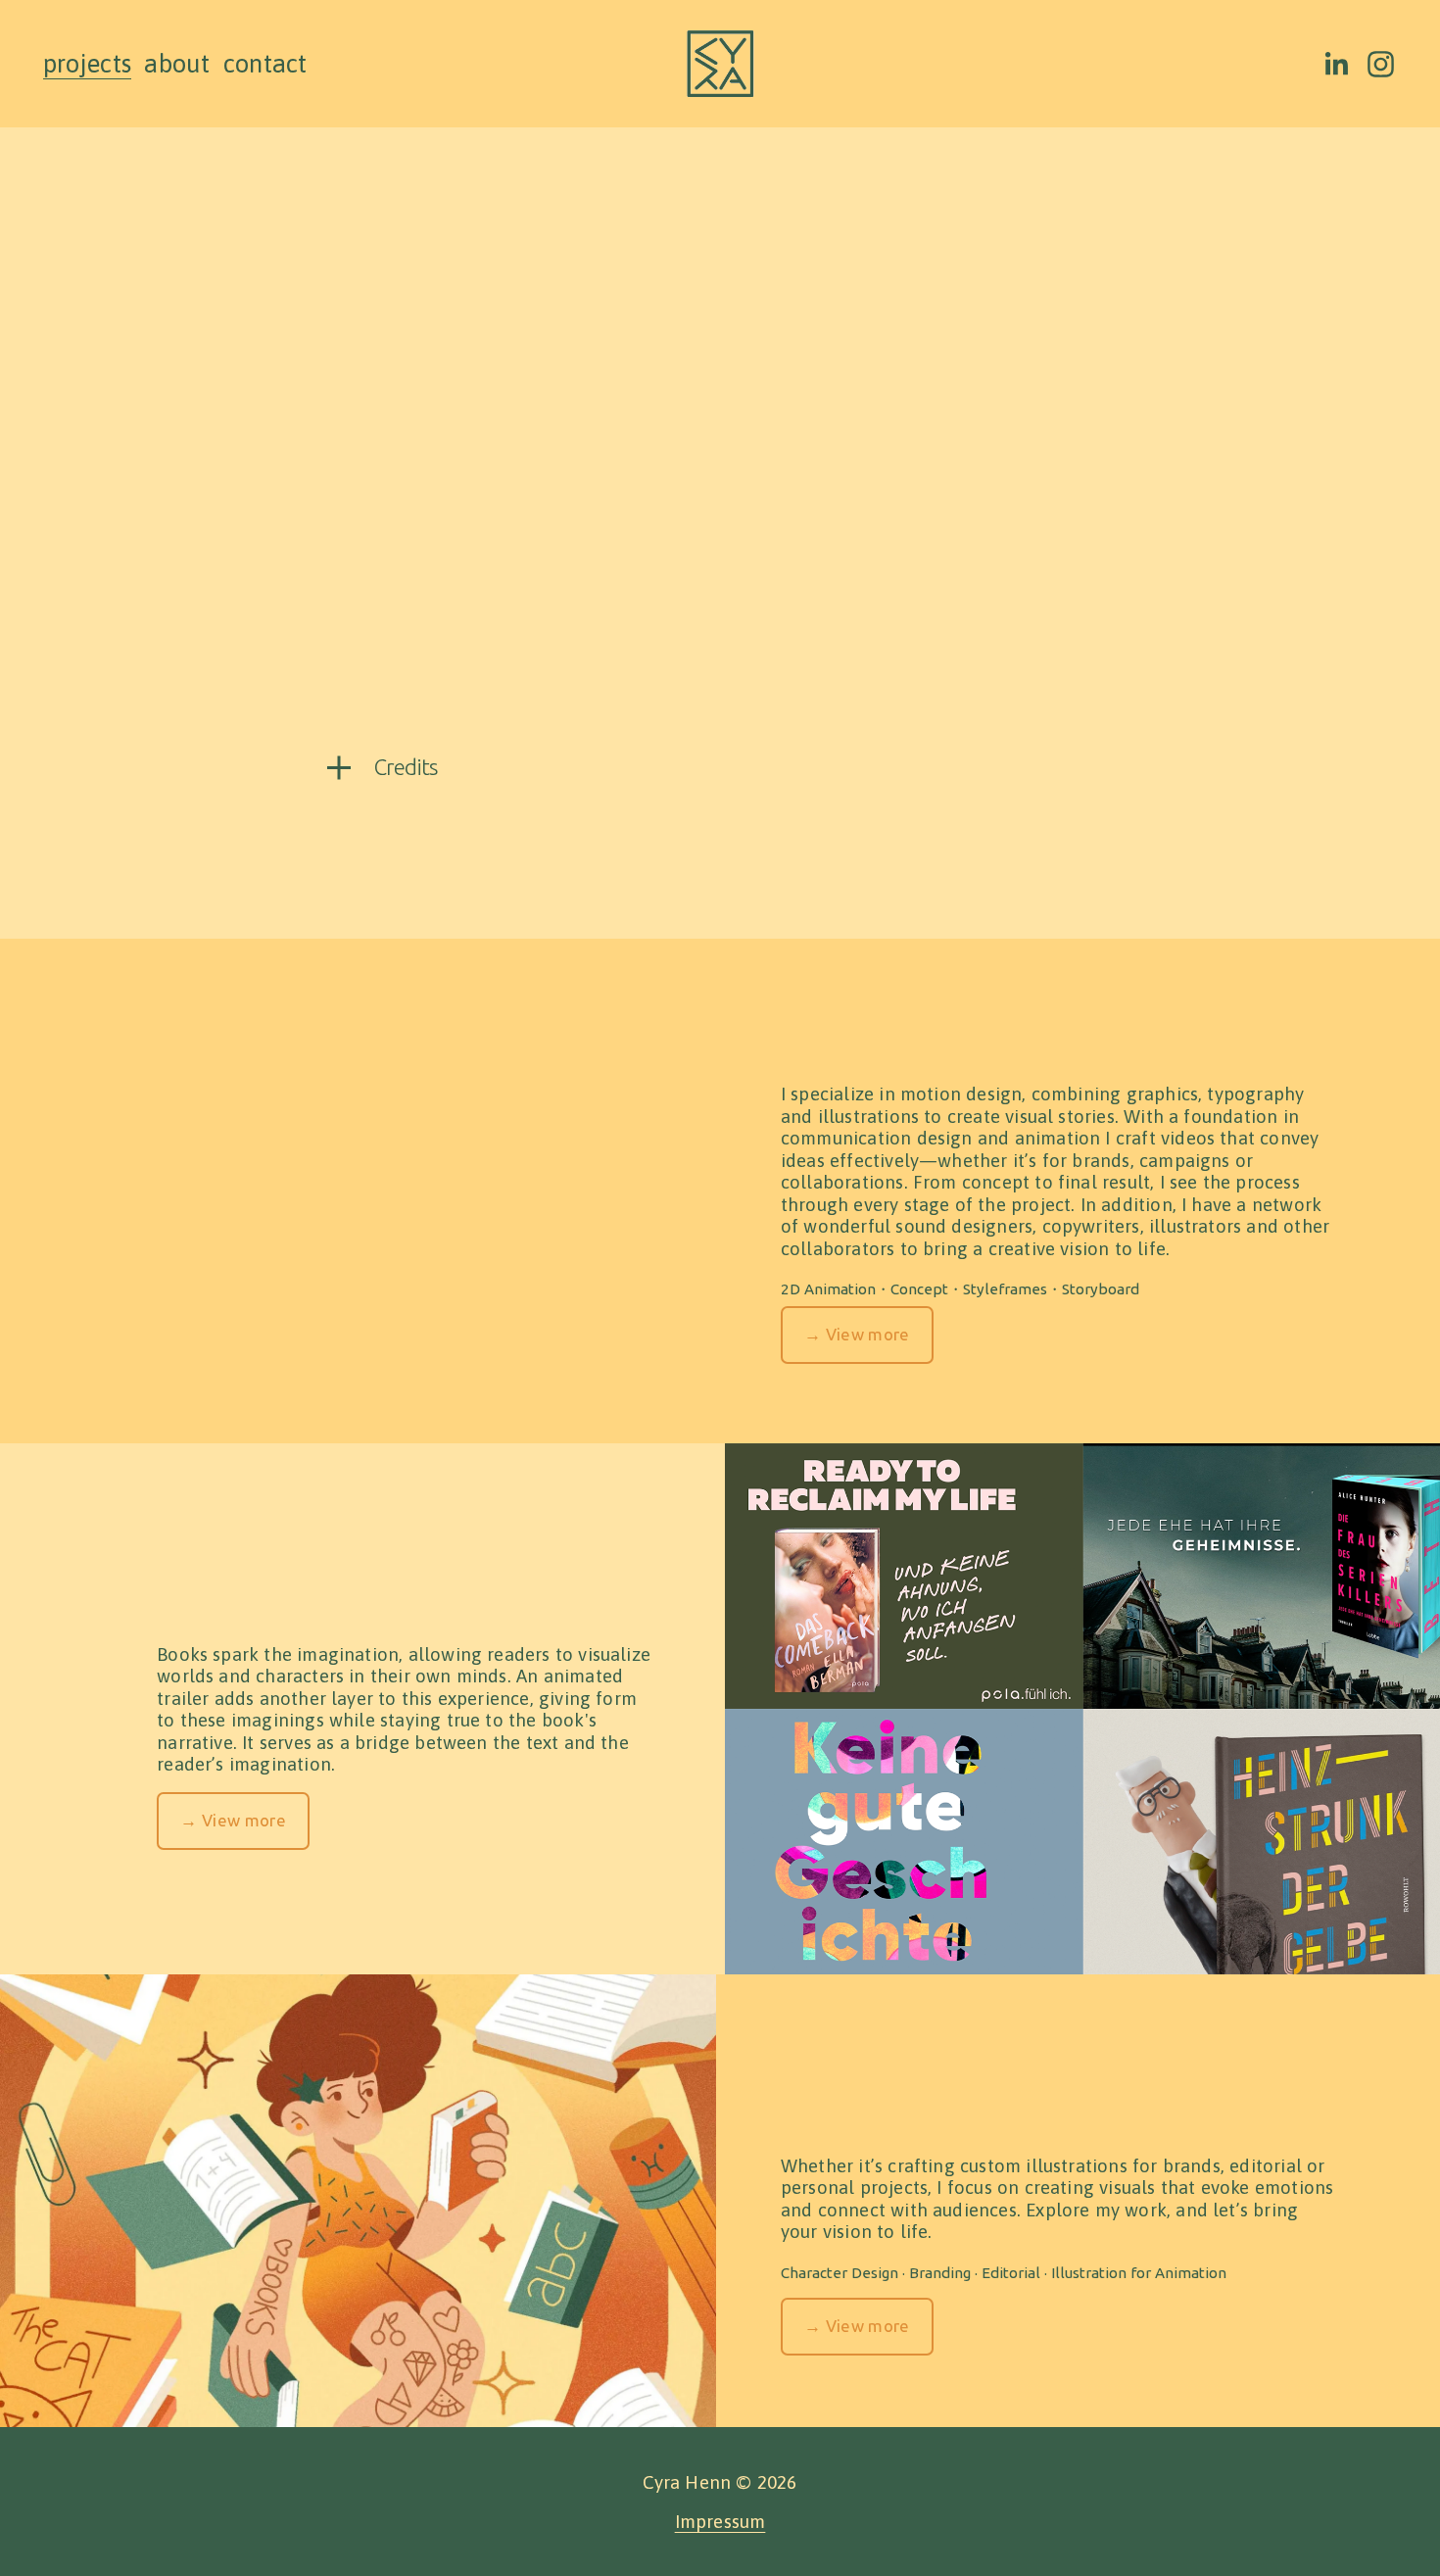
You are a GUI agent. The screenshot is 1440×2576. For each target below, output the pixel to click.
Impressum (720, 2521)
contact (265, 63)
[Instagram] (1381, 64)
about (177, 63)
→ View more (857, 1334)
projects (87, 63)
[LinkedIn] (1336, 64)
